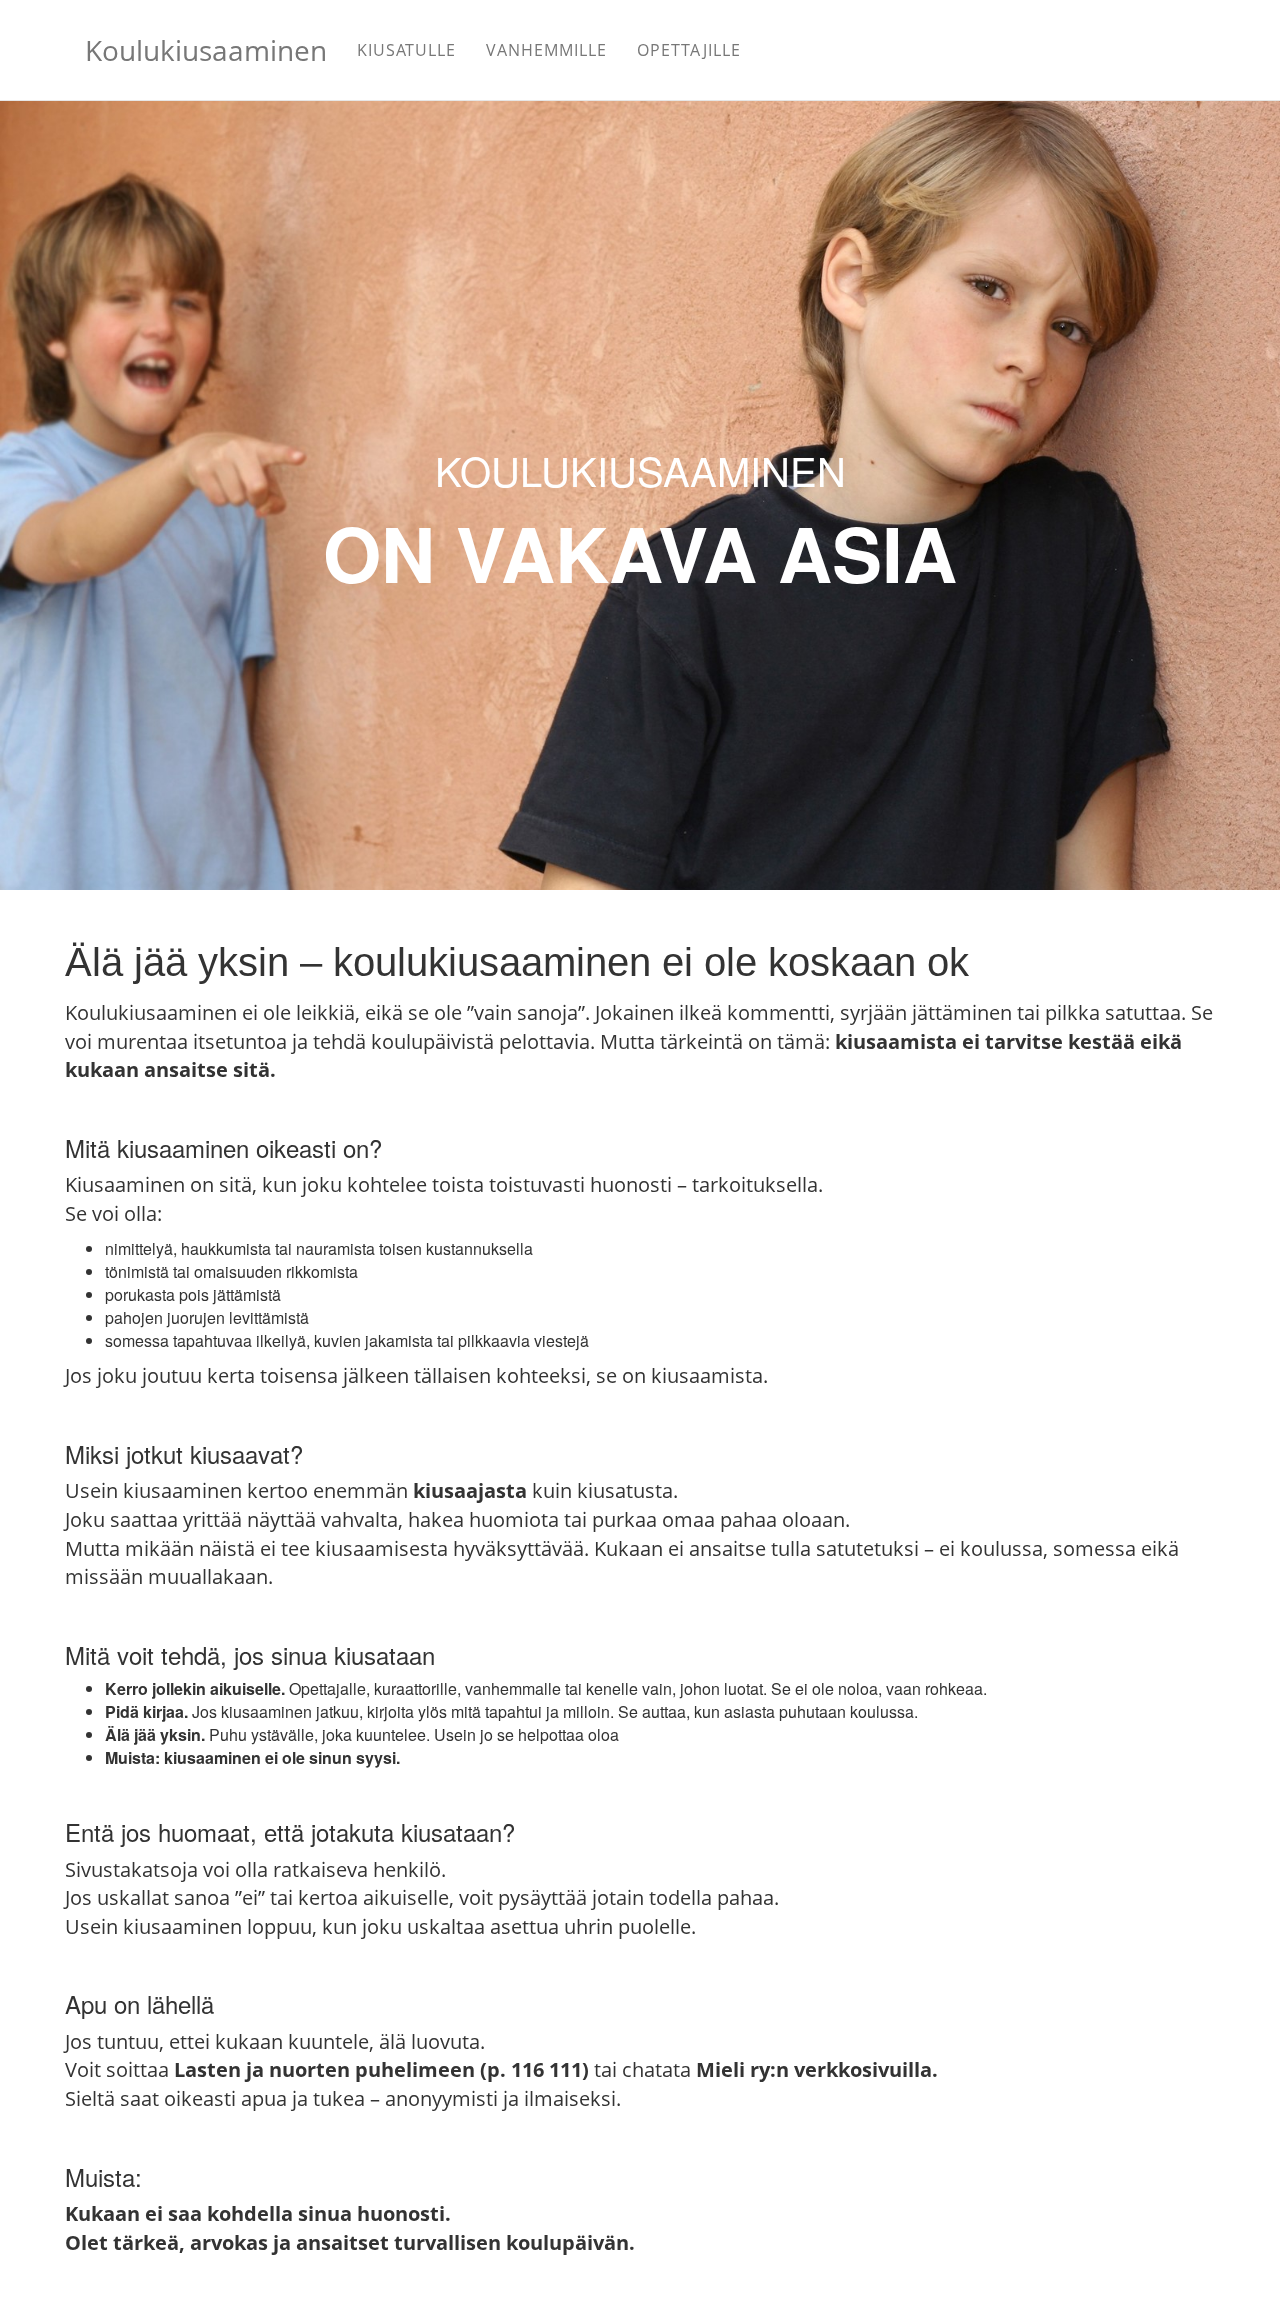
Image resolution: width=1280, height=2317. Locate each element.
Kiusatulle (406, 50)
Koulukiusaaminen (206, 50)
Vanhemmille (546, 50)
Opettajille (689, 50)
